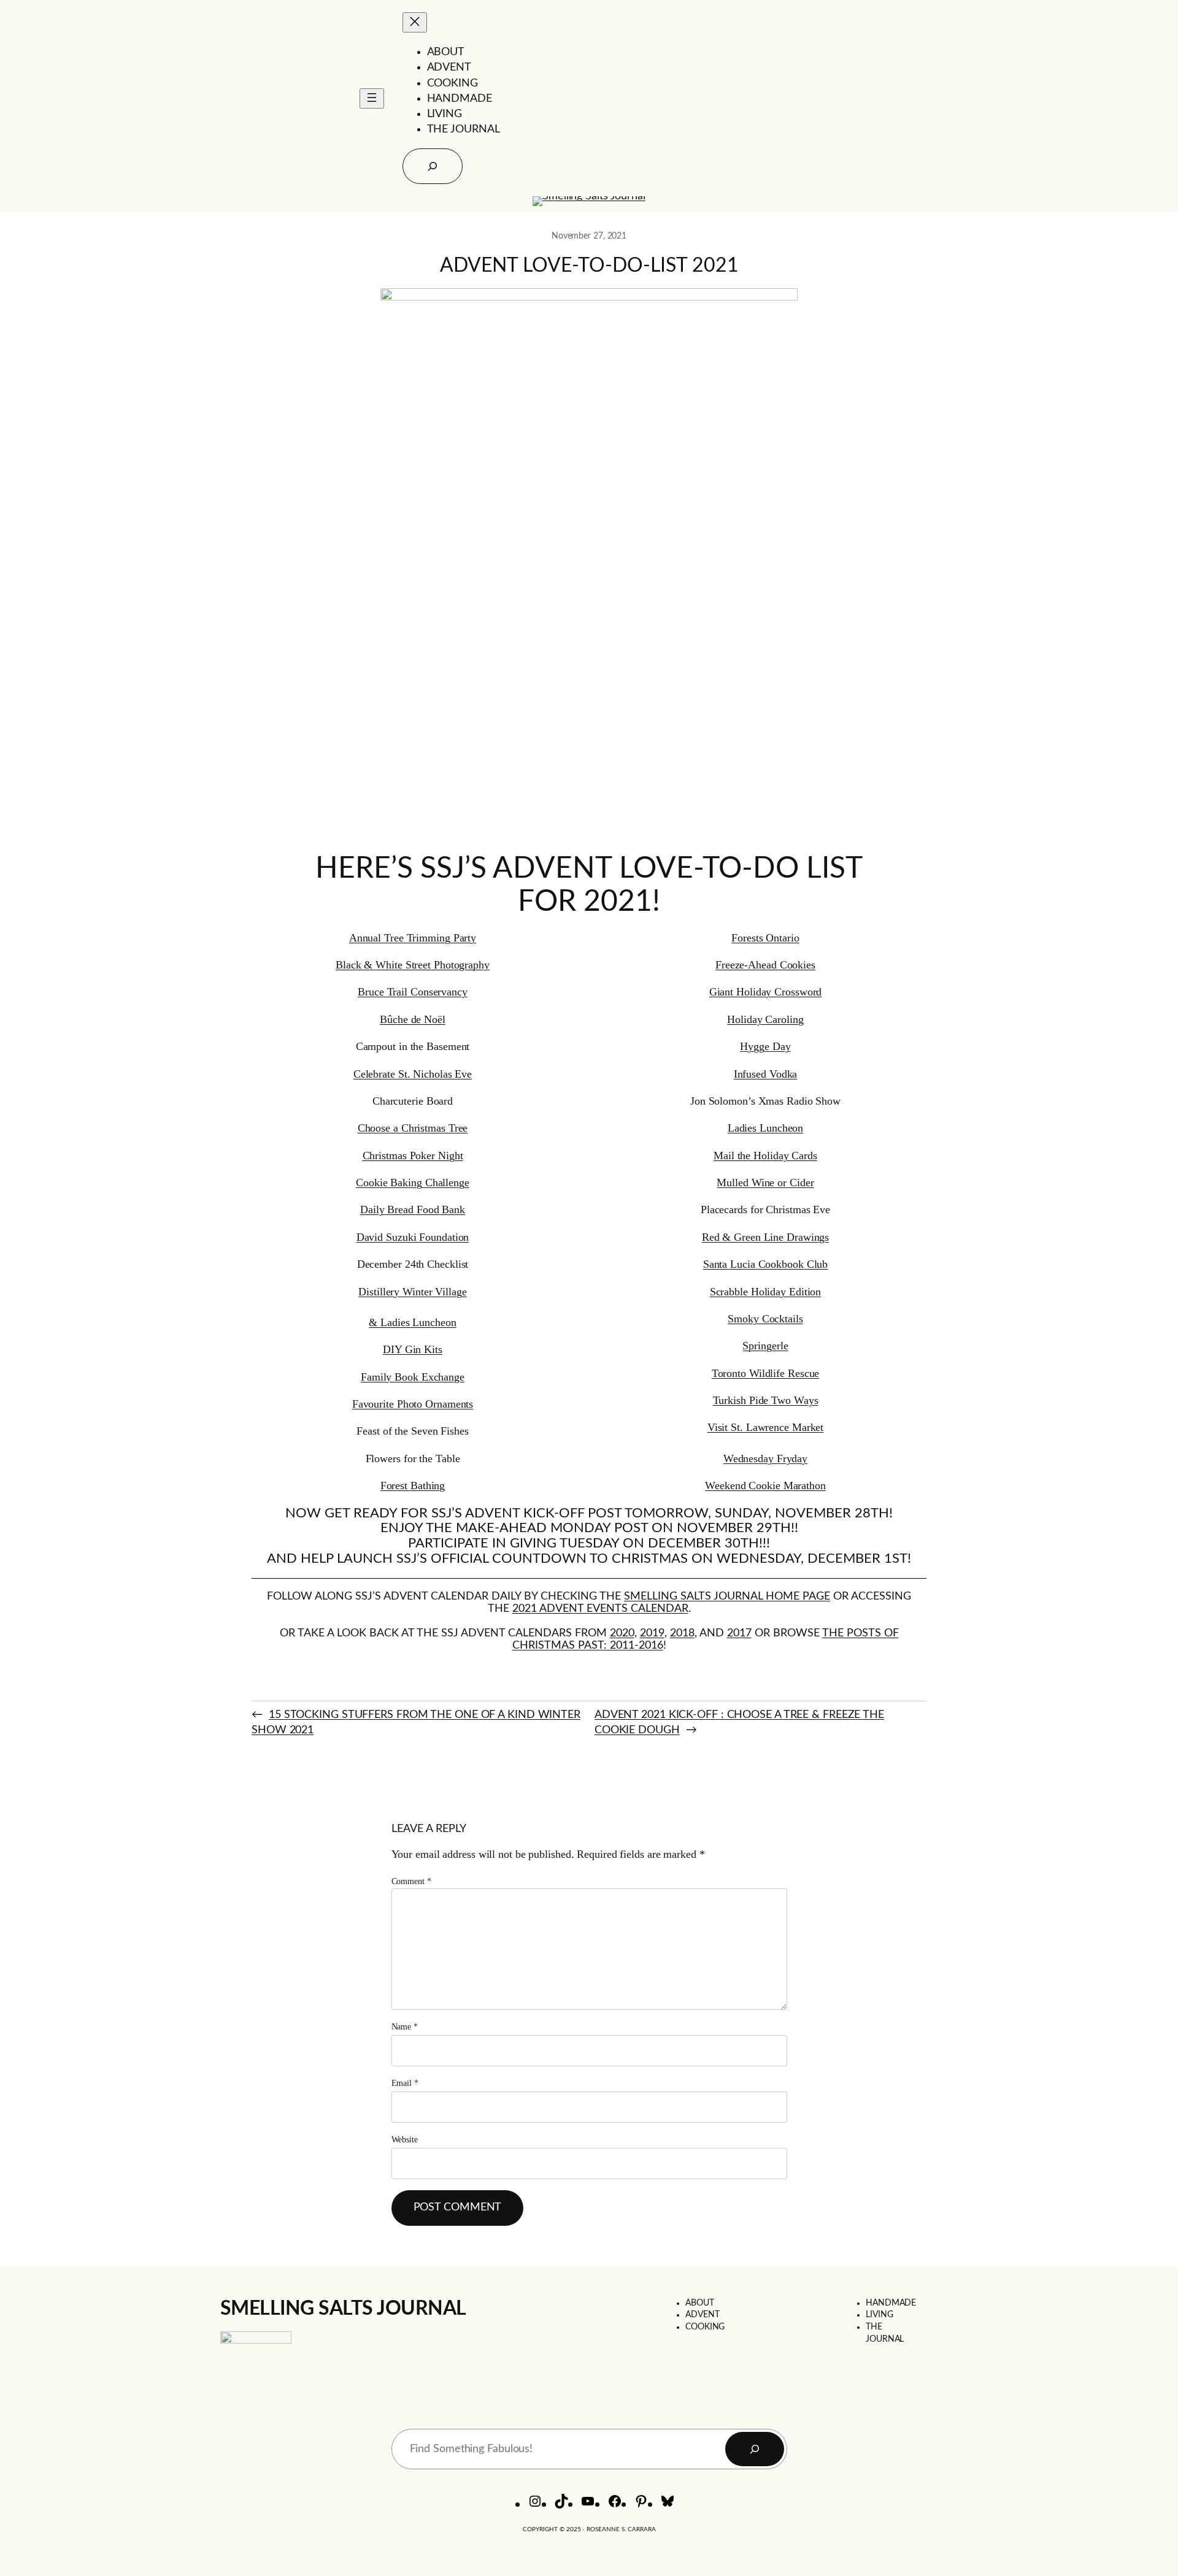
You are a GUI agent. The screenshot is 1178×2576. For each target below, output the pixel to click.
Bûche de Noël (413, 1019)
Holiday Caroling (765, 1019)
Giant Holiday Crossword (766, 992)
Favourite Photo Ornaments (413, 1404)
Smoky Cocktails (765, 1319)
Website (405, 2140)
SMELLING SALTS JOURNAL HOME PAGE (727, 1597)
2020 (622, 1633)
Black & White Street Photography (413, 965)
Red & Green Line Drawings (766, 1237)
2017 (739, 1633)
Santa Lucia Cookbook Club (766, 1264)
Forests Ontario (765, 938)
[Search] (755, 2449)
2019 (652, 1633)
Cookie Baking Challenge (413, 1183)
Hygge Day (765, 1046)
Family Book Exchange (413, 1377)
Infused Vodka (766, 1074)
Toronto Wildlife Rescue (766, 1373)
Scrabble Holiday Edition (766, 1292)
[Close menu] (415, 22)
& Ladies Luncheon (412, 1322)
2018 (682, 1633)
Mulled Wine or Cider (765, 1183)
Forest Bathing (413, 1485)
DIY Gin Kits (413, 1349)
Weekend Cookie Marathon (765, 1485)
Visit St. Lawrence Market (766, 1427)
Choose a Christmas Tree (413, 1128)
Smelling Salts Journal (343, 2309)
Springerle (765, 1346)
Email (405, 2083)
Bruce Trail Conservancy (413, 992)
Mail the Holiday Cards (765, 1156)
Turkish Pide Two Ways (766, 1400)
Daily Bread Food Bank (413, 1209)
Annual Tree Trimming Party (413, 938)
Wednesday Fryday (765, 1459)
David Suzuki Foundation (413, 1237)
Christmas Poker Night (413, 1156)
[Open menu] (372, 98)
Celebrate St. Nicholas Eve (413, 1074)
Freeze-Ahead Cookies (765, 965)
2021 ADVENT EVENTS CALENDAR (600, 1609)
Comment (411, 1881)
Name (405, 2027)
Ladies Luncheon (766, 1128)
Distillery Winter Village (413, 1292)
